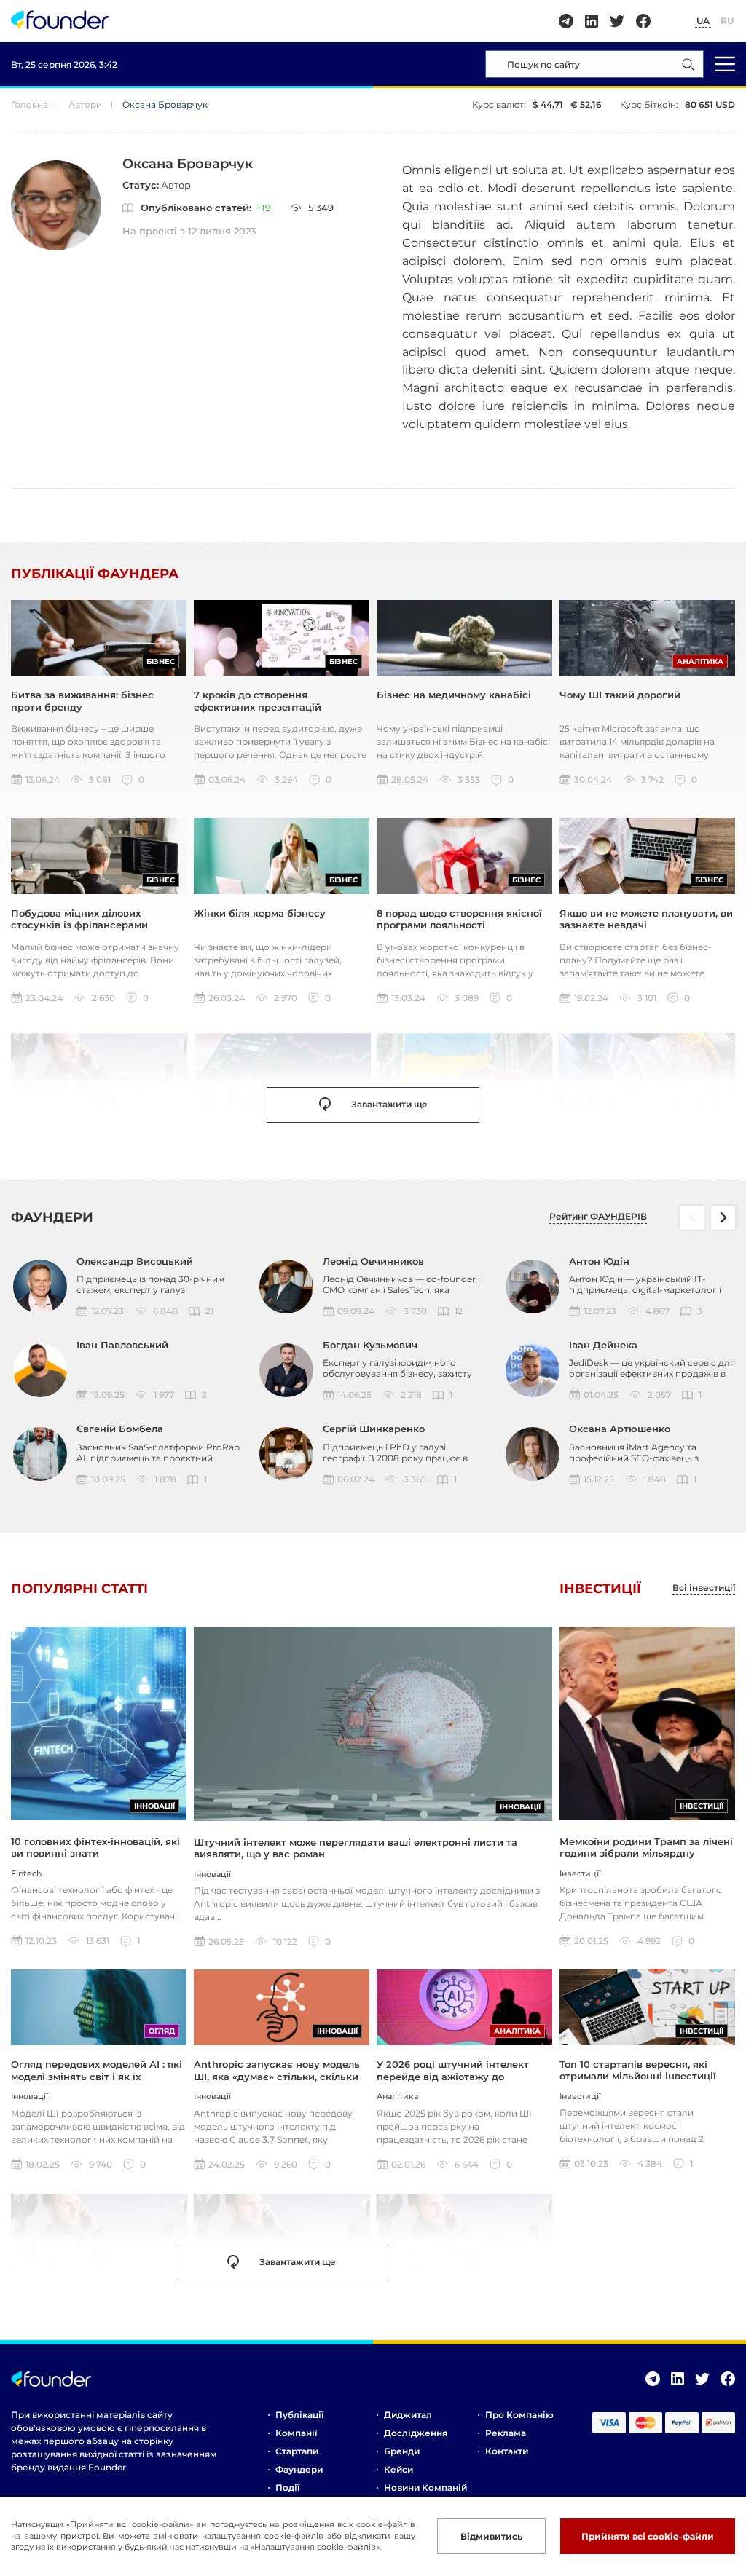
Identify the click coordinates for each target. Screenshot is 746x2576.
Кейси (398, 2469)
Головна (30, 104)
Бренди (402, 2451)
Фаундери (299, 2469)
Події (287, 2488)
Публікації (299, 2415)
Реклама (506, 2433)
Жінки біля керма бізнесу (260, 913)
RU (727, 21)
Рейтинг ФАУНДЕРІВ (598, 1217)
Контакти (507, 2451)
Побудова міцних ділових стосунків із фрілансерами (79, 919)
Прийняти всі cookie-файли (648, 2536)
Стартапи (297, 2451)
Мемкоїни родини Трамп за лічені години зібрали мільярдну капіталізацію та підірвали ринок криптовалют (646, 1859)
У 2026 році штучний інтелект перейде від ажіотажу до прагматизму (453, 2076)
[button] (723, 1218)
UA (703, 21)
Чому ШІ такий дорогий (620, 695)
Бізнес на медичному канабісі (454, 695)
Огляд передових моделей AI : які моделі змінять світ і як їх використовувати (97, 2076)
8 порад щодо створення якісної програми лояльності (459, 919)
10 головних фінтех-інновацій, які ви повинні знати (95, 1847)
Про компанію (519, 2415)
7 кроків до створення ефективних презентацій (258, 700)
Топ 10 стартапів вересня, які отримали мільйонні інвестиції (638, 2070)
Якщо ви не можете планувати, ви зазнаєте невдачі (646, 919)
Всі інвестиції (704, 1588)
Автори (85, 104)
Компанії (296, 2433)
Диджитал (408, 2415)
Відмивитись (491, 2536)
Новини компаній (425, 2488)
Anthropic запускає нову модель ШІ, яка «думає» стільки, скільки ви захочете (277, 2076)
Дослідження (416, 2433)
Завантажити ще (389, 1104)
